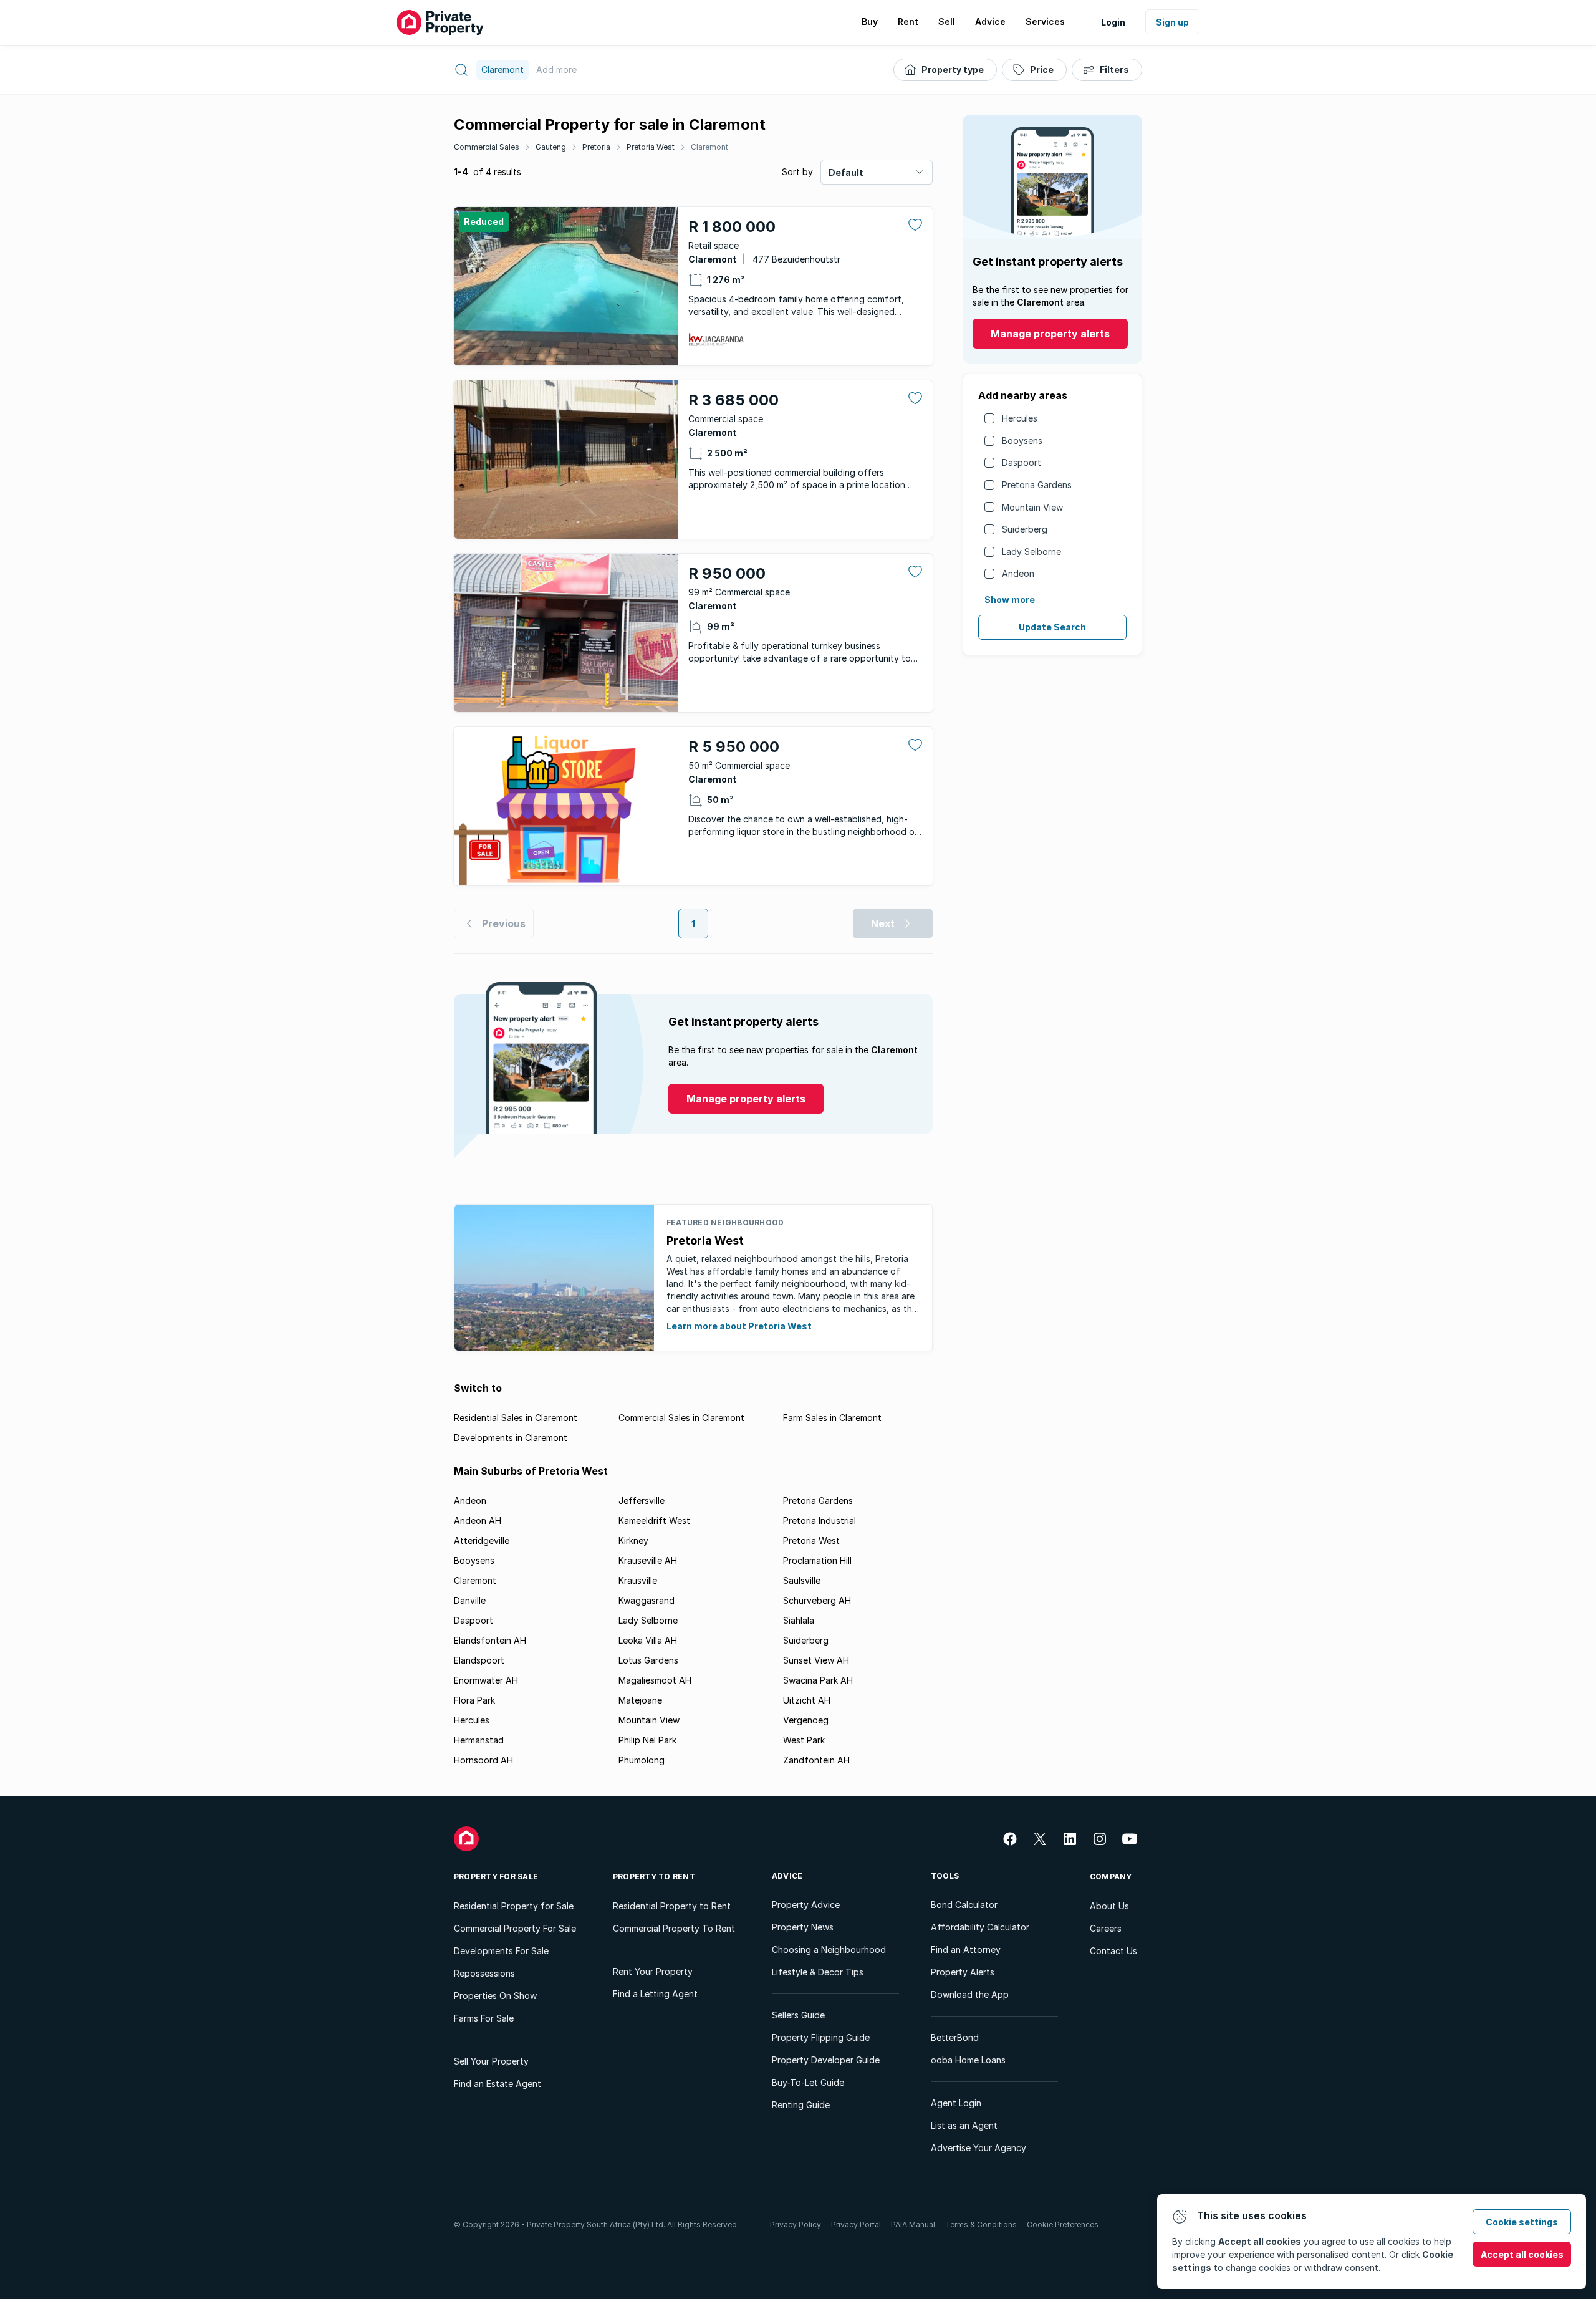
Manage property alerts (1050, 334)
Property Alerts (963, 1972)
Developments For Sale (501, 1951)
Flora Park (474, 1700)
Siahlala (799, 1620)
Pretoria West (651, 147)
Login (1113, 22)
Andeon (1018, 573)
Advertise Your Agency (978, 2148)
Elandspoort (479, 1660)
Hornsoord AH (483, 1760)
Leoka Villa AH (648, 1640)
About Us (1109, 1906)
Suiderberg (1025, 529)
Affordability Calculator (980, 1927)
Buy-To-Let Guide (808, 2082)
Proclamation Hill (817, 1560)
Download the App (970, 1994)
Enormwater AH (486, 1680)
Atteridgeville (482, 1540)
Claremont (709, 147)
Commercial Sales (487, 147)
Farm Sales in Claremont (832, 1418)
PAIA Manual (913, 2224)
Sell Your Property (491, 2061)
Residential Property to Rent (672, 1906)
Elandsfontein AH (490, 1640)
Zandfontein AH (816, 1760)
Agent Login (956, 2103)
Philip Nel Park (647, 1740)
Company (1111, 1877)
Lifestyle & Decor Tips (818, 1972)
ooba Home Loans (968, 2060)
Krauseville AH (648, 1560)
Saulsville (802, 1580)
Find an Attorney (966, 1950)
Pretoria (596, 147)
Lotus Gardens (648, 1660)
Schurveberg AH (817, 1600)
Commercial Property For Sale (515, 1928)
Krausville (638, 1580)
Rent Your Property (653, 1971)
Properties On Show (495, 1996)
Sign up (1172, 22)
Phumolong (642, 1760)
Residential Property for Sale (514, 1906)
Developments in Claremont (511, 1438)
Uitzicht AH (807, 1700)
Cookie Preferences (1063, 2224)
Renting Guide (801, 2105)
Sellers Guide (798, 2015)
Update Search (1052, 627)
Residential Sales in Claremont (516, 1418)
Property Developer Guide (826, 2060)
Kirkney (633, 1540)
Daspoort (1022, 462)
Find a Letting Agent (655, 1994)
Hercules (1020, 418)
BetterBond (955, 2037)
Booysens (1022, 441)
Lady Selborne (1031, 552)
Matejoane (640, 1700)
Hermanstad (479, 1740)
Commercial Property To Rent (674, 1928)
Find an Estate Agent (498, 2084)
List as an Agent (964, 2125)
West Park (804, 1740)
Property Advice (806, 1905)
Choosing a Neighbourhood (829, 1950)
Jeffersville (642, 1501)
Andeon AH (478, 1521)
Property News (803, 1927)
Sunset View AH (816, 1660)
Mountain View (1032, 507)
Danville (470, 1600)
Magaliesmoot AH (655, 1680)
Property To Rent (654, 1877)
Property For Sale (496, 1877)
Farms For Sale (484, 2018)
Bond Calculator (964, 1905)
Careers (1106, 1928)
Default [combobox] (846, 172)
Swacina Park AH (818, 1680)
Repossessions (484, 1973)
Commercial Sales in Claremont (681, 1418)
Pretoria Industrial (820, 1521)
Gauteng (551, 147)
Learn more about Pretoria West (739, 1326)
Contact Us (1113, 1951)
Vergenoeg (806, 1720)
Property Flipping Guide (821, 2037)
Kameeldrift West (654, 1521)
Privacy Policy (796, 2224)
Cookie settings (1522, 2222)
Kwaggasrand (647, 1600)
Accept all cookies (1522, 2254)
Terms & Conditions (981, 2224)
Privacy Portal (856, 2224)
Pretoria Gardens (1037, 485)
